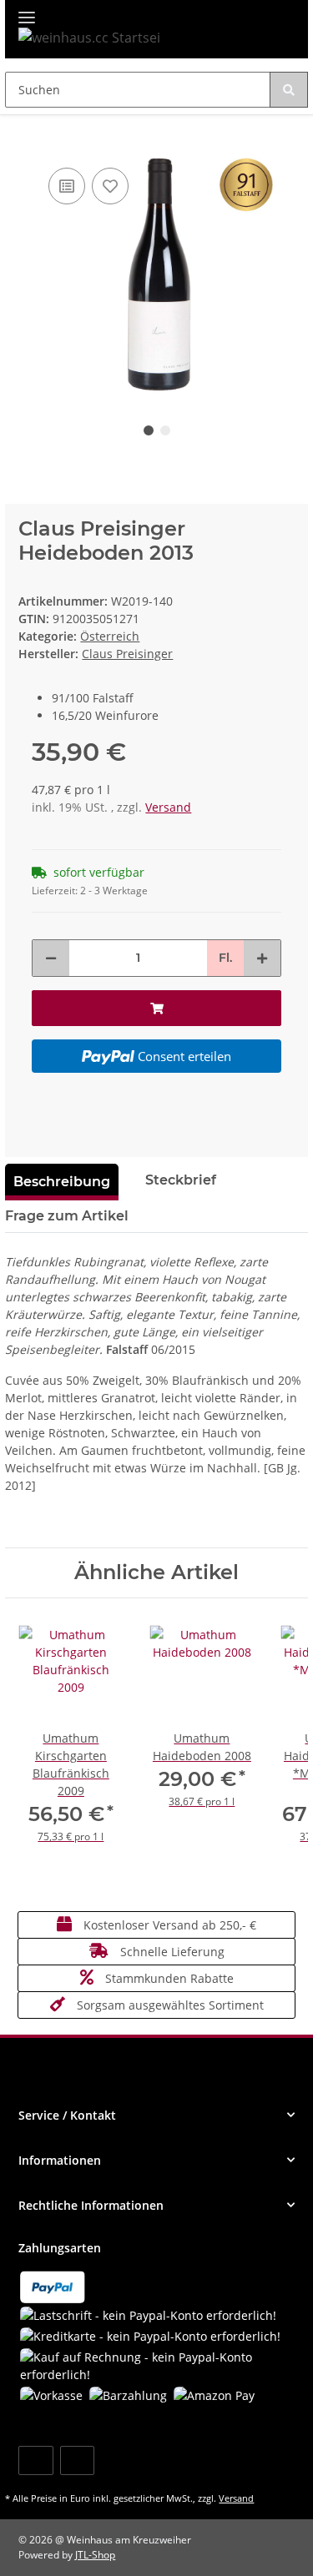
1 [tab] (149, 430)
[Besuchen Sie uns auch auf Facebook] (35, 2460)
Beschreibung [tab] (62, 1182)
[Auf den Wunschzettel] (110, 186)
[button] (156, 2115)
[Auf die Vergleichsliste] (67, 186)
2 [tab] (165, 430)
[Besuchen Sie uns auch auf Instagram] (77, 2460)
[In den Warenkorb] (18, 138)
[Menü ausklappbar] (27, 10)
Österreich (110, 636)
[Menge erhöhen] (262, 958)
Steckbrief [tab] (181, 1180)
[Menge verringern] (51, 958)
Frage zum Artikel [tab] (67, 1216)
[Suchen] (289, 90)
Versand (168, 807)
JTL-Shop (95, 2555)
